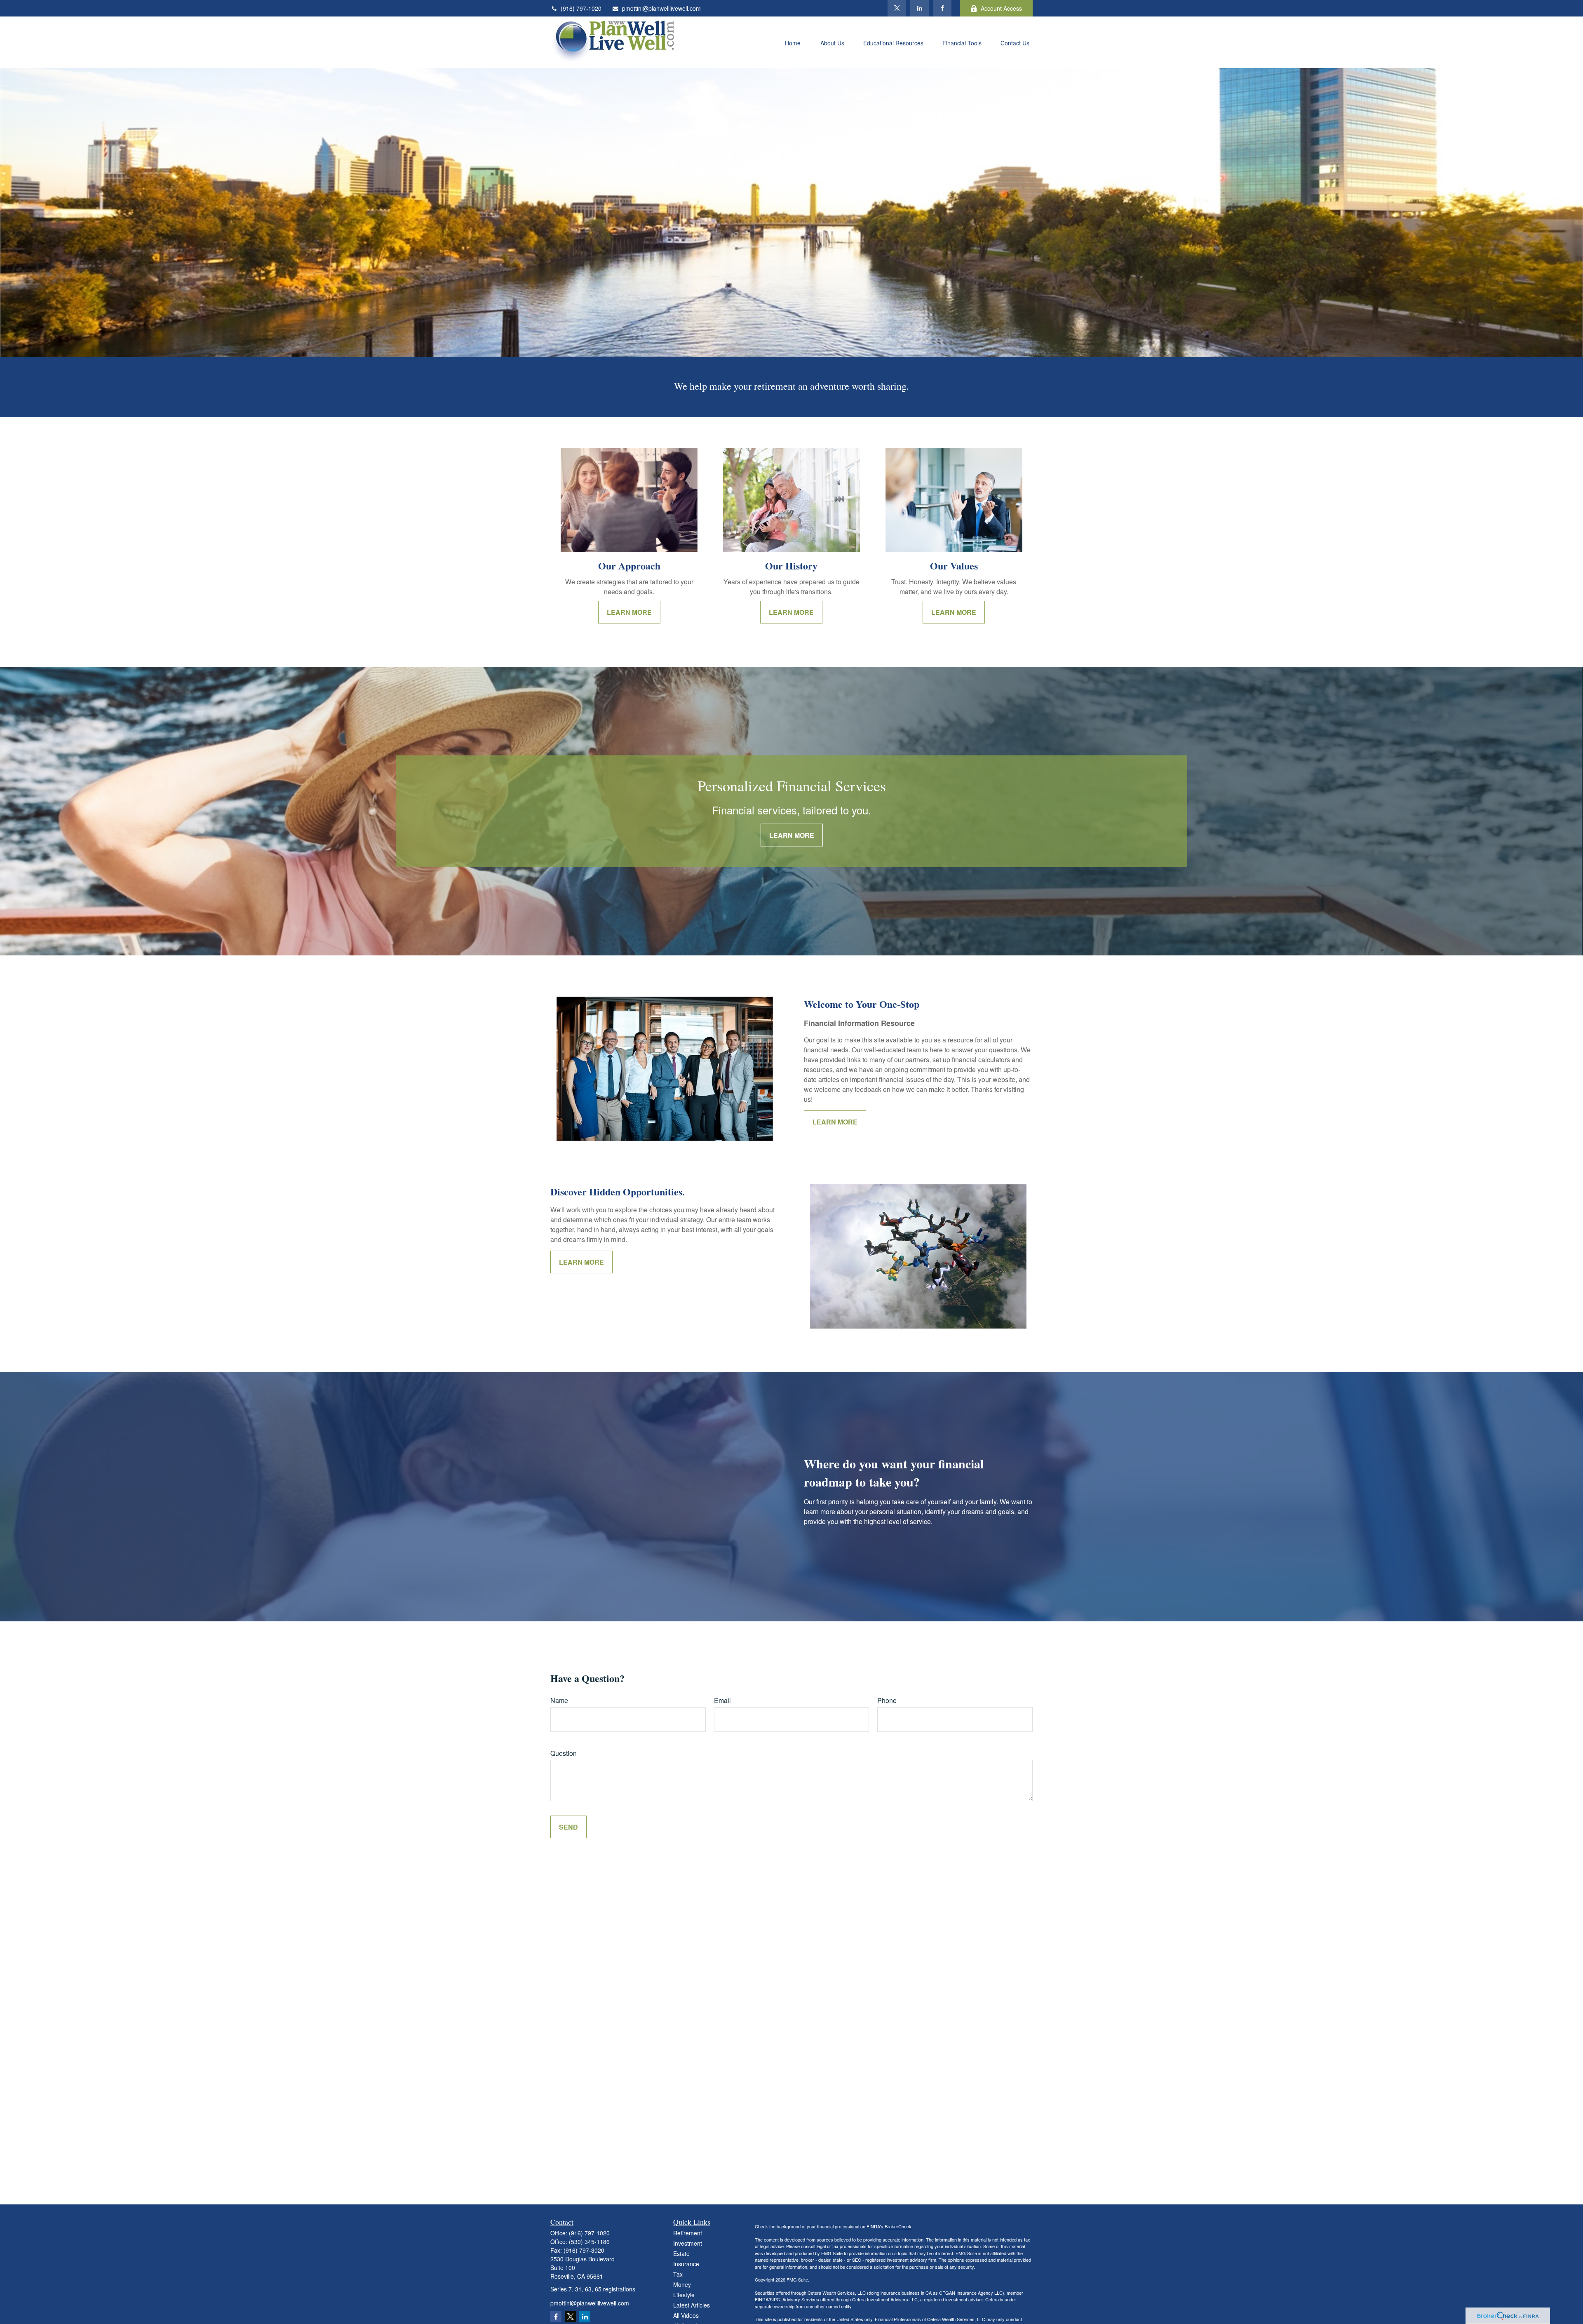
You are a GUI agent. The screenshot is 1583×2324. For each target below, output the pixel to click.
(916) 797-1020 (581, 8)
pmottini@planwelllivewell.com (661, 8)
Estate (681, 2253)
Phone (887, 1700)
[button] (793, 42)
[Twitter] (897, 8)
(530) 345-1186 (589, 2242)
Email (722, 1700)
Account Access (1001, 8)
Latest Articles (692, 2305)
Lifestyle (684, 2295)
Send (568, 1827)
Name (559, 1700)
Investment (688, 2243)
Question (564, 1753)
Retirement (688, 2233)
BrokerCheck (898, 2226)
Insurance (686, 2264)
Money (682, 2284)
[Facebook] (942, 8)
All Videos (686, 2315)
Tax (678, 2274)
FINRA (762, 2299)
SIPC (775, 2299)
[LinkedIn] (920, 8)
